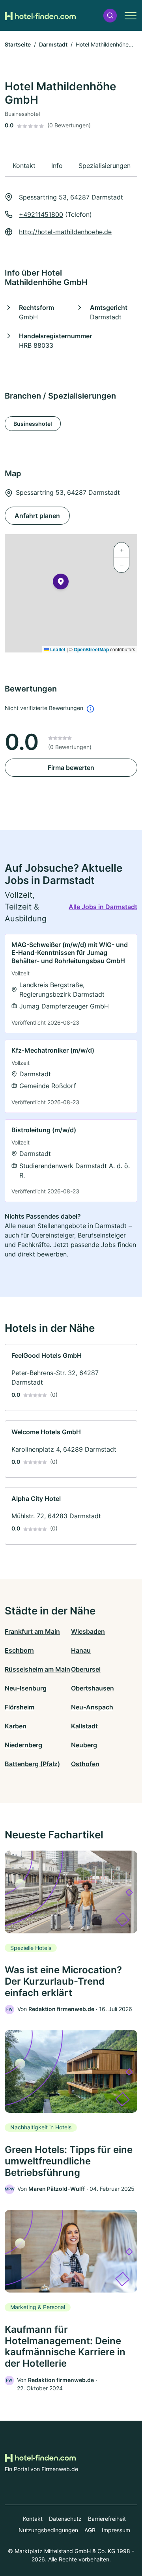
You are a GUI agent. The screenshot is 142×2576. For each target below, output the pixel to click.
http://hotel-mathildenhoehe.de (65, 232)
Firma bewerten (71, 768)
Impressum (116, 2530)
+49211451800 (41, 214)
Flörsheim (20, 1707)
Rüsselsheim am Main (37, 1669)
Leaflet (57, 649)
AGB (90, 2530)
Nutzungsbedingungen (48, 2530)
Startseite (18, 44)
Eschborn (19, 1650)
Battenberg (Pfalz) (32, 1764)
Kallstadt (84, 1726)
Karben (16, 1726)
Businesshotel (33, 424)
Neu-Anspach (92, 1707)
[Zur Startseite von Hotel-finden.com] (40, 15)
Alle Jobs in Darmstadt (103, 907)
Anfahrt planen (37, 516)
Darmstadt (53, 44)
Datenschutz (65, 2519)
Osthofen (85, 1764)
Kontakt (33, 2519)
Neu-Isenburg (26, 1688)
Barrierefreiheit (107, 2519)
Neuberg (84, 1745)
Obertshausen (92, 1688)
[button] (110, 16)
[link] (71, 984)
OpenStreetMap (91, 649)
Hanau (81, 1650)
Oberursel (86, 1669)
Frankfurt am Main (32, 1631)
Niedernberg (23, 1745)
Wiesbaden (88, 1631)
